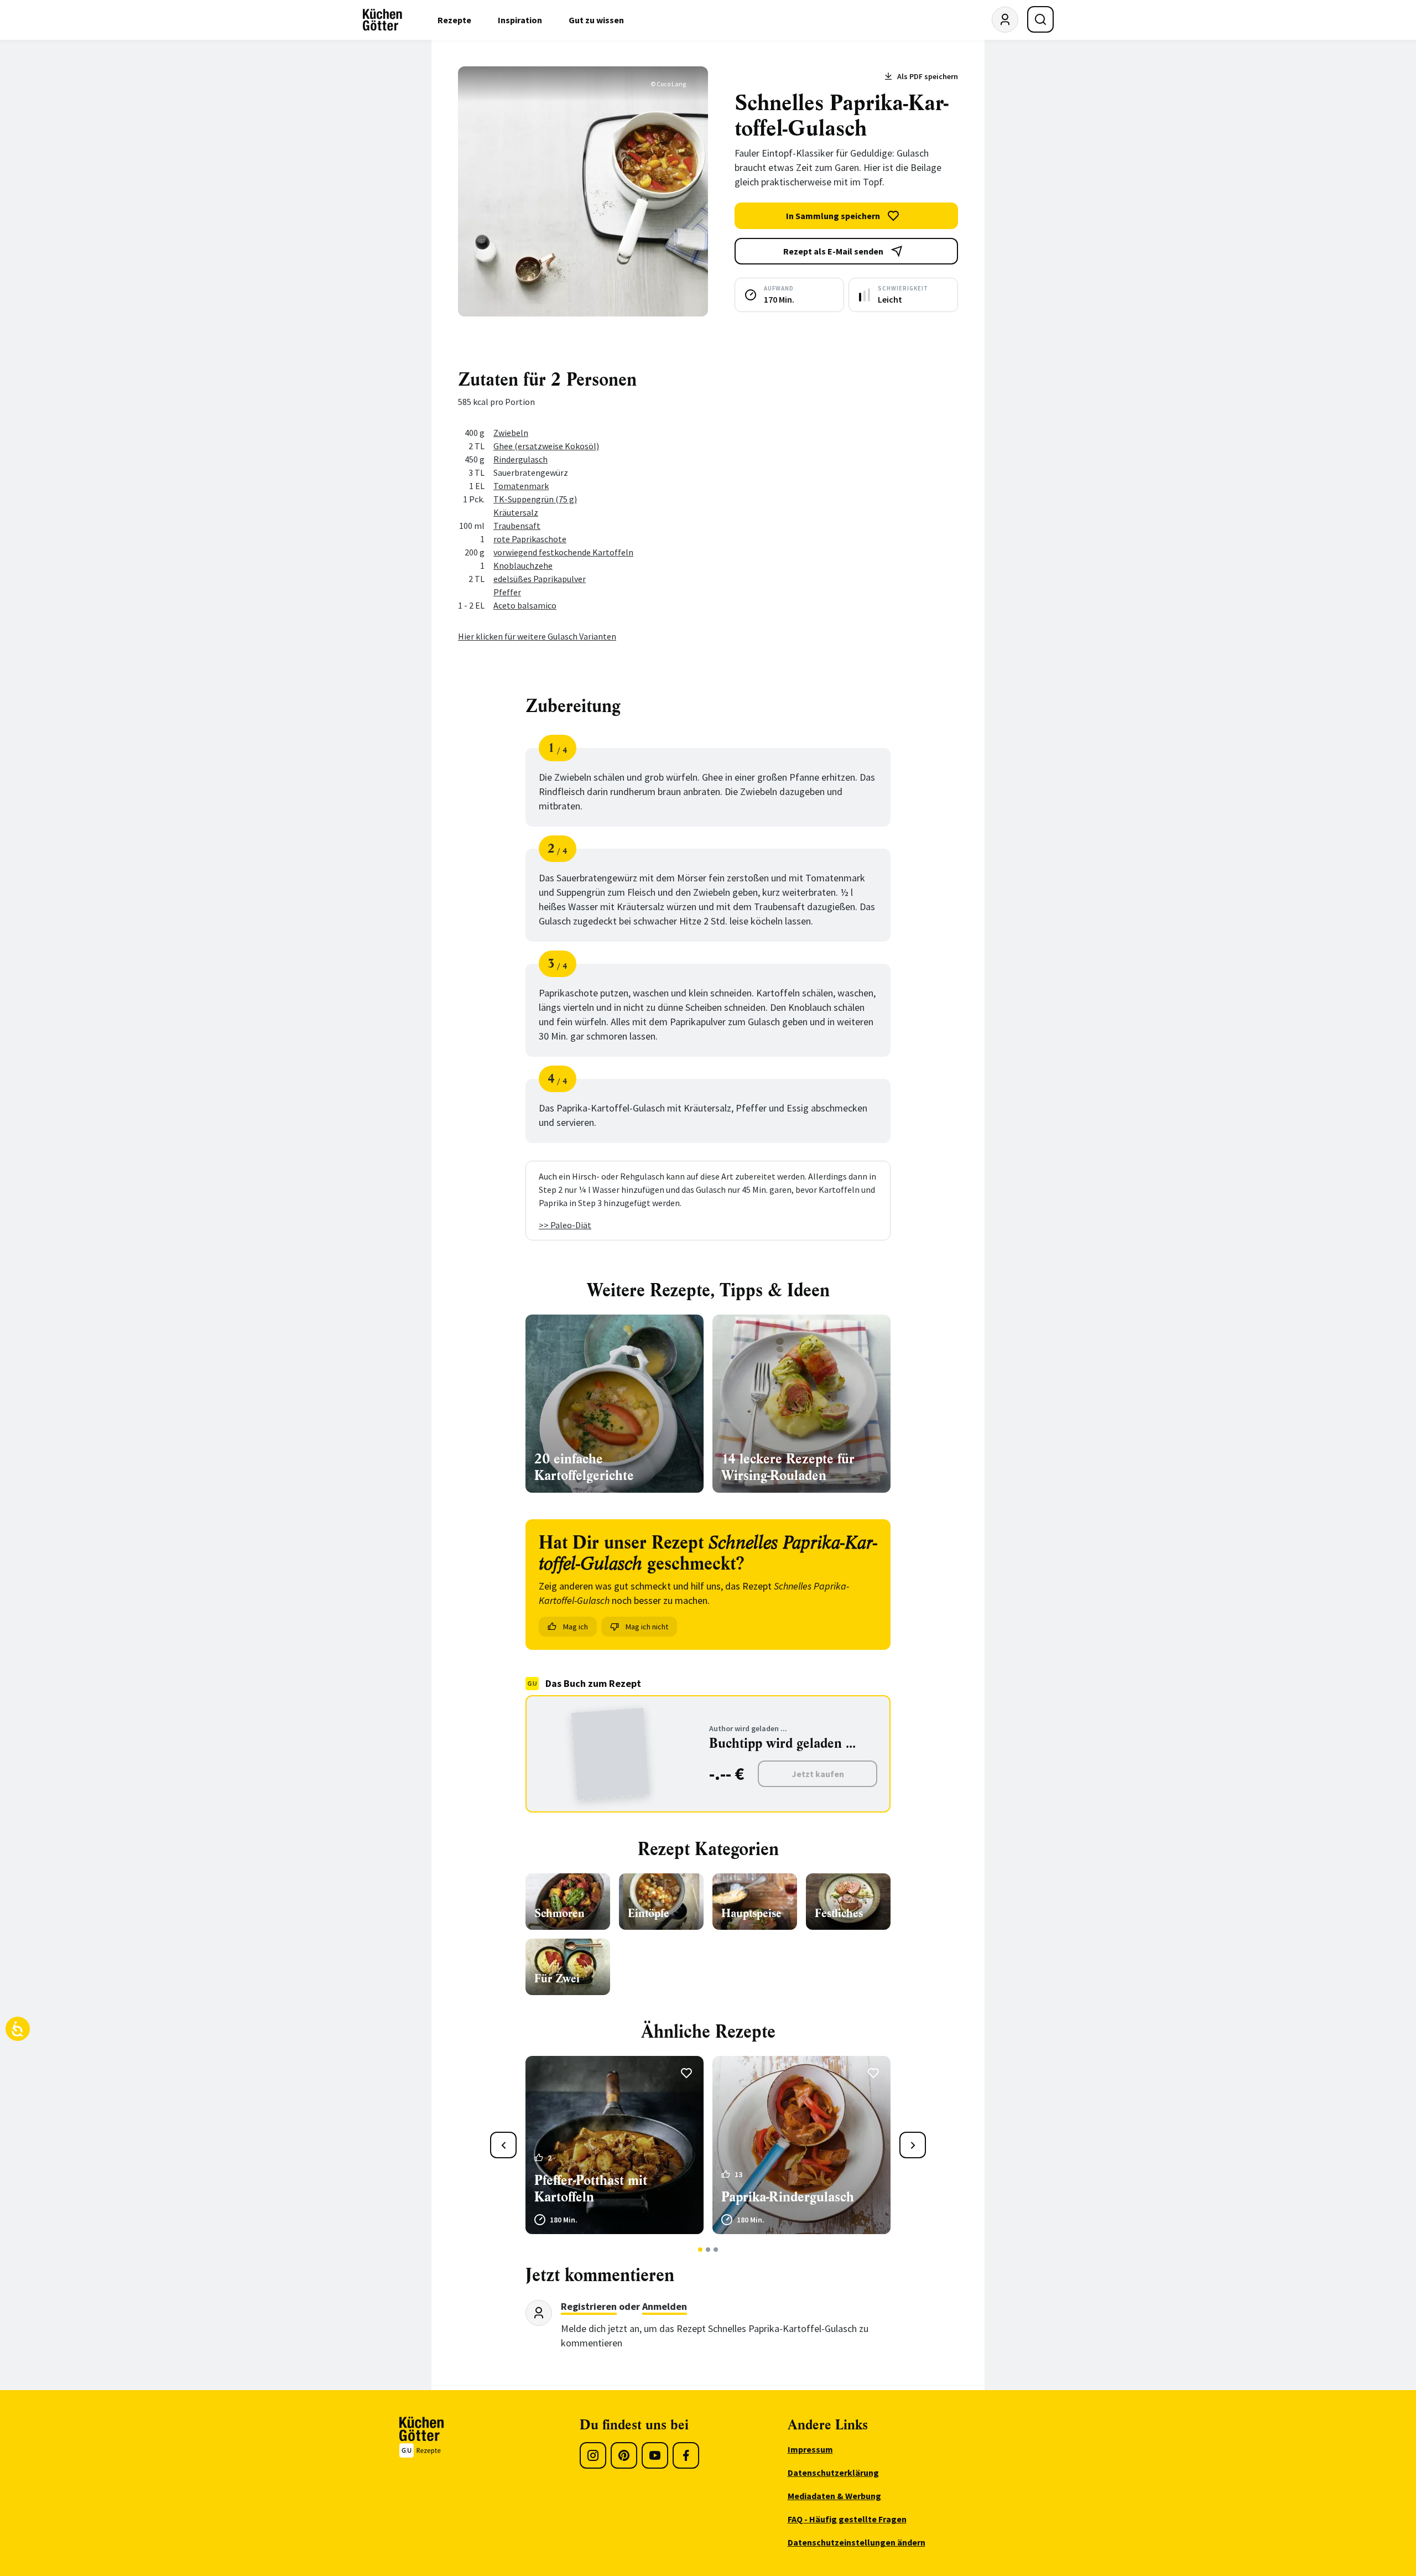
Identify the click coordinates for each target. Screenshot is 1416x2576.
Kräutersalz (516, 512)
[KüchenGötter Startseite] (382, 20)
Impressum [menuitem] (810, 2449)
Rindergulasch (520, 459)
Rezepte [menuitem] (454, 20)
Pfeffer (507, 592)
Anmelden (665, 2306)
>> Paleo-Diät (565, 1225)
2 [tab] (708, 2250)
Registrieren (589, 2306)
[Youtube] (655, 2455)
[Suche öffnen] (1040, 19)
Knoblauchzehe (523, 565)
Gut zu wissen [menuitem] (596, 20)
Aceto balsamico (525, 605)
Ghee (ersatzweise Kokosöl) (546, 446)
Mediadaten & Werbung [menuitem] (834, 2496)
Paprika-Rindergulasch (788, 2197)
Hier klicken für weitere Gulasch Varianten (537, 636)
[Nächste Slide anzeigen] (913, 2145)
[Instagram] (593, 2455)
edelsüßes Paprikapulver (540, 579)
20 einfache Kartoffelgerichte (584, 1467)
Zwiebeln (511, 433)
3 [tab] (716, 2250)
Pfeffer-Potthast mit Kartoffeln (591, 2189)
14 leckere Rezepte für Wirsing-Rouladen (788, 1467)
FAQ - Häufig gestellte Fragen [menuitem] (847, 2519)
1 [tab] (701, 2250)
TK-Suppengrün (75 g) (535, 499)
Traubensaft (517, 526)
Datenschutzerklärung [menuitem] (833, 2473)
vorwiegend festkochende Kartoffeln (563, 552)
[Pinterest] (624, 2455)
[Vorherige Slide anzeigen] (503, 2145)
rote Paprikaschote (530, 539)
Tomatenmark (521, 486)
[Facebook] (686, 2455)
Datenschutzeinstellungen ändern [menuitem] (857, 2542)
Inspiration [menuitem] (520, 20)
